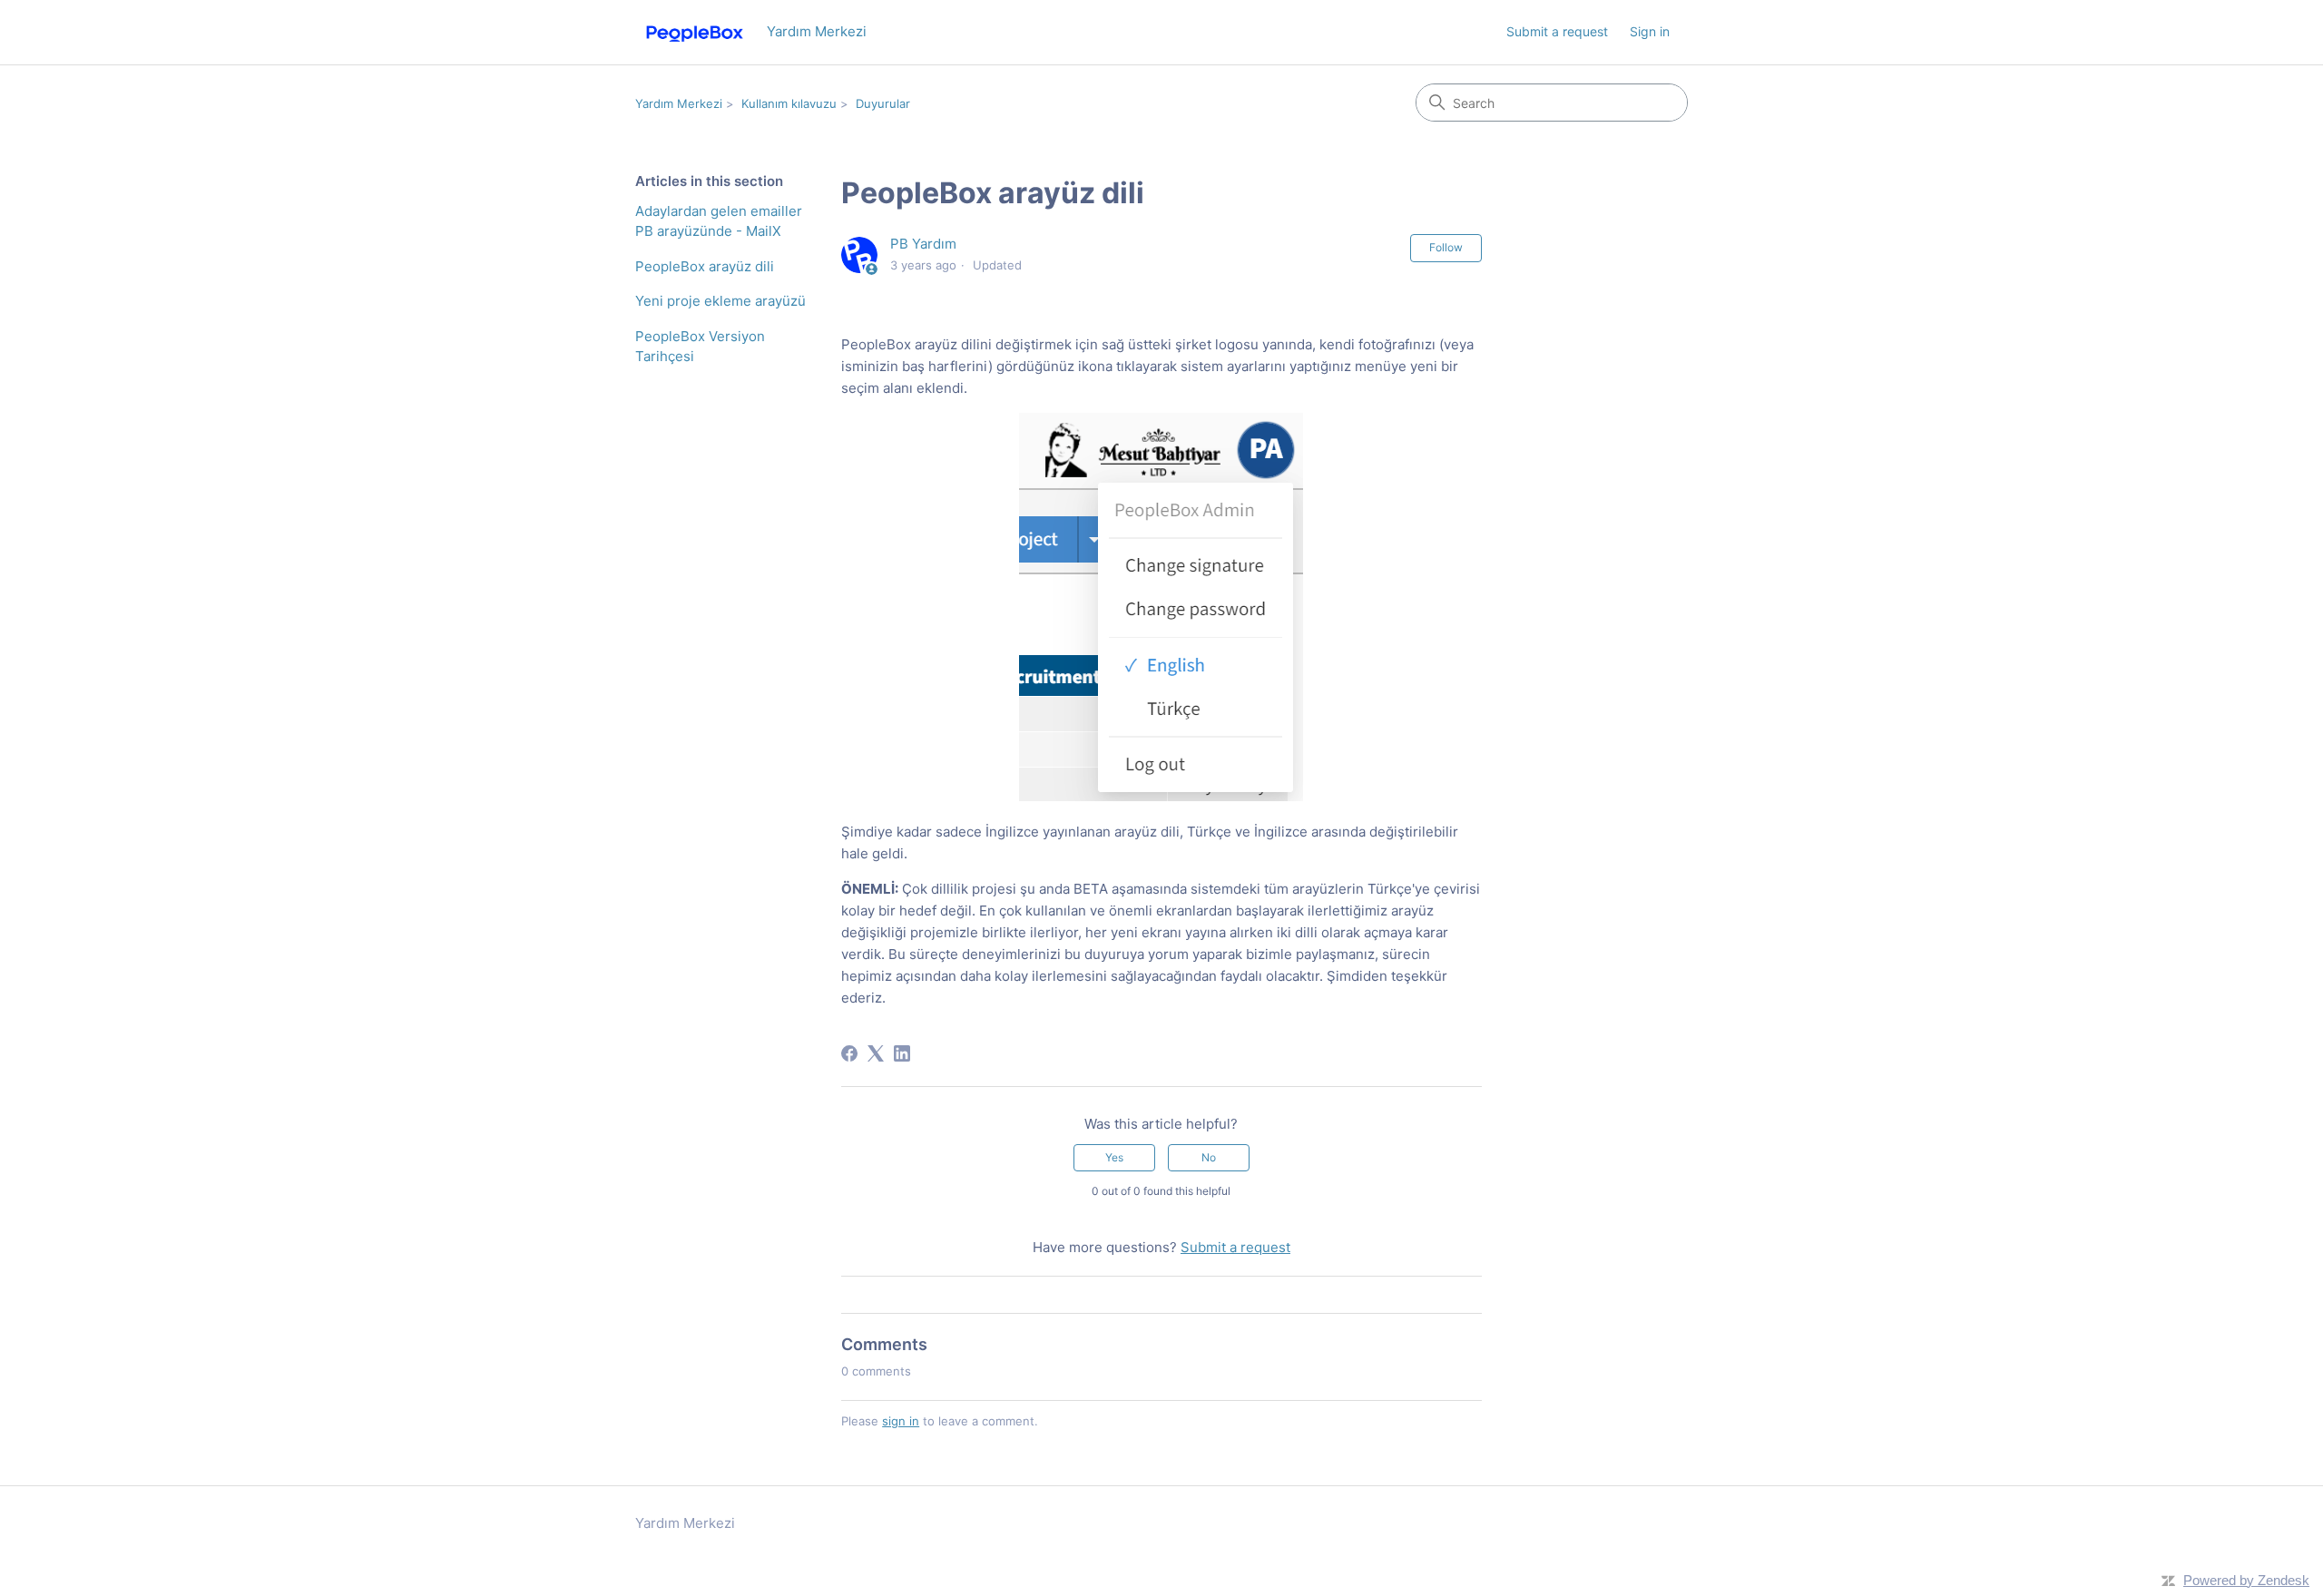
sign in (901, 1421)
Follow (1446, 247)
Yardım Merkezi (679, 103)
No (1209, 1157)
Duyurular (883, 103)
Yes (1114, 1157)
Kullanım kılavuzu (789, 103)
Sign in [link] (1650, 31)
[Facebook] (849, 1053)
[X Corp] (876, 1053)
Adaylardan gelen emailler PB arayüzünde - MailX (719, 221)
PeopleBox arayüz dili (705, 266)
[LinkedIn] (902, 1053)
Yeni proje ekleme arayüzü (720, 301)
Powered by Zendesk (2246, 1580)
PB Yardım (923, 244)
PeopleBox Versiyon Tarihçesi (700, 347)
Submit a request (1557, 31)
